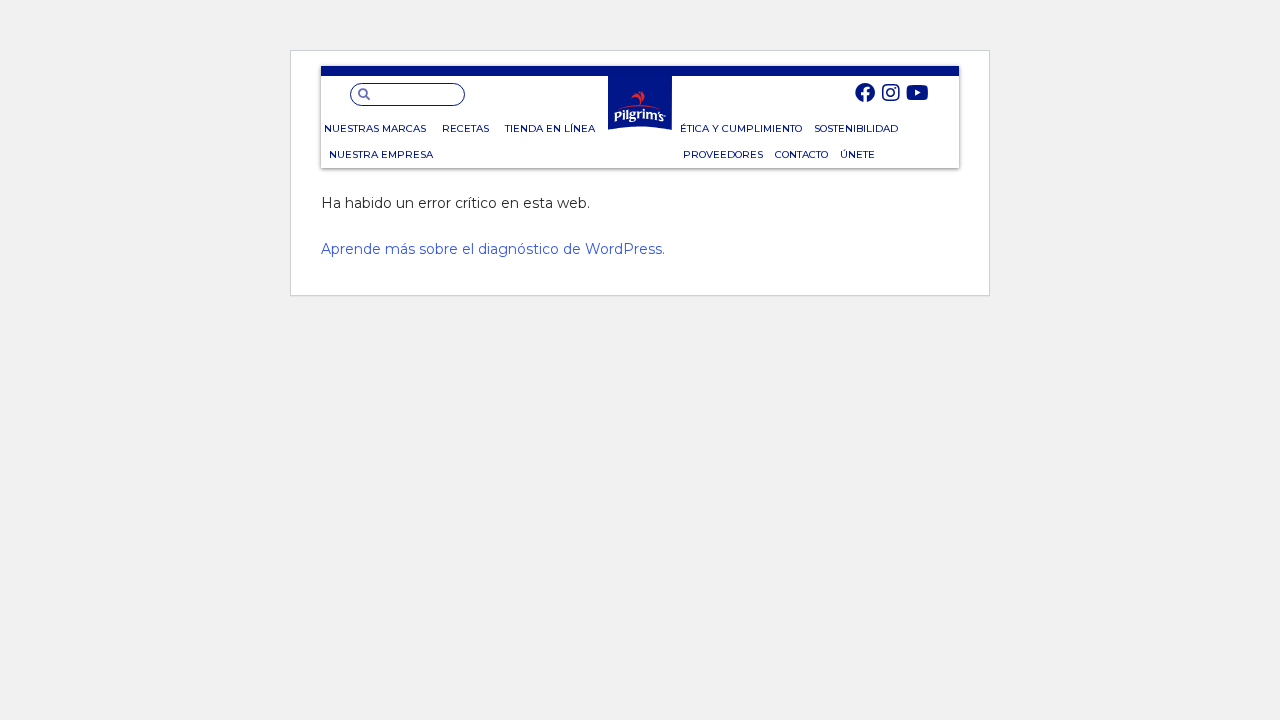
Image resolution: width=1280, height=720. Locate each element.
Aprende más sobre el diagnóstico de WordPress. (493, 249)
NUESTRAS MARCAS (375, 128)
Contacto (801, 154)
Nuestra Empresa (381, 154)
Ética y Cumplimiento (741, 128)
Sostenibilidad (856, 128)
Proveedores (723, 154)
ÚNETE (857, 154)
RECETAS (465, 128)
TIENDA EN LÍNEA (550, 128)
